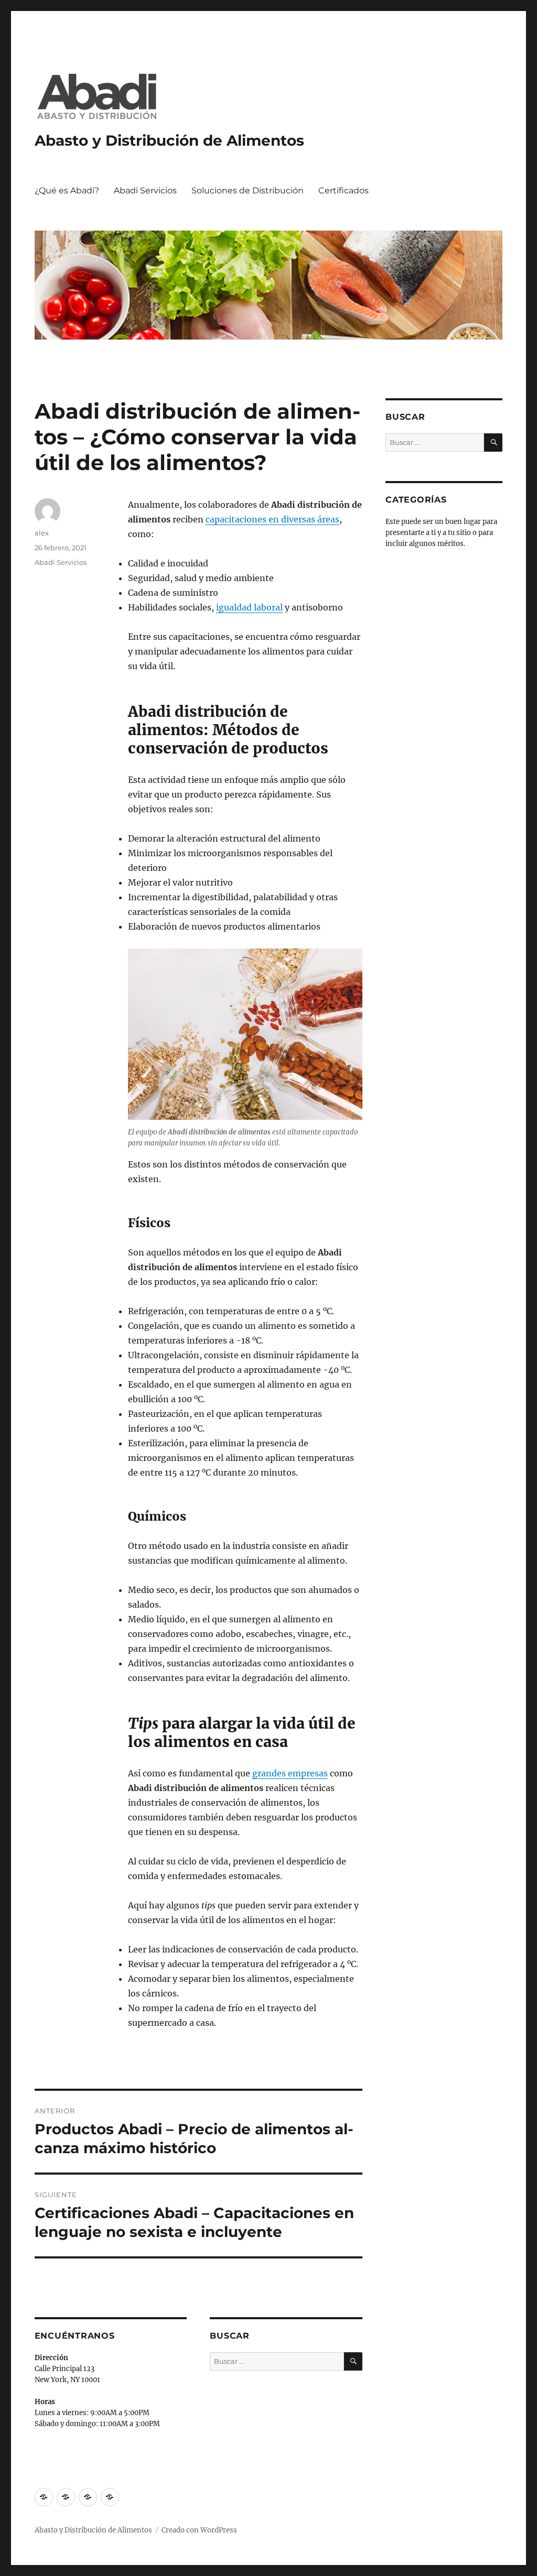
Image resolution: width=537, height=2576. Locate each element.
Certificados (343, 190)
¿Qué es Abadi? (67, 190)
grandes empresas (290, 1773)
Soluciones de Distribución (248, 190)
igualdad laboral (249, 607)
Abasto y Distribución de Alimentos (169, 140)
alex (42, 533)
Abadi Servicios (145, 190)
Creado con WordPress (199, 2530)
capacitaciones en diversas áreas (272, 519)
